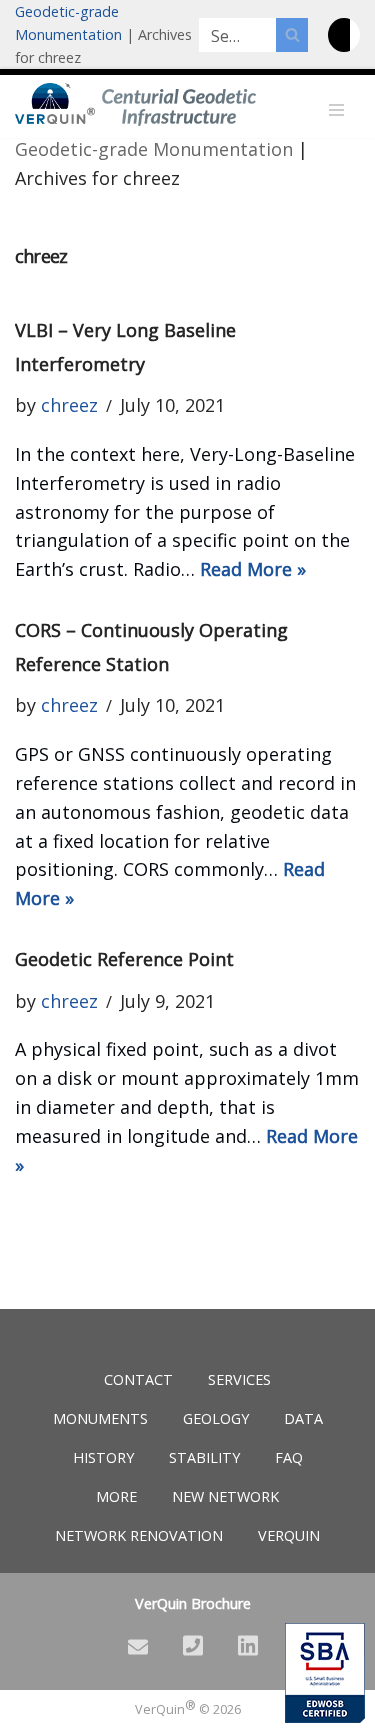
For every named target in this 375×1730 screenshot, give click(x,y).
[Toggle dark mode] (344, 35)
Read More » (253, 569)
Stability (204, 1457)
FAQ (289, 1457)
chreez (69, 405)
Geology (216, 1418)
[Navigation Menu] (336, 110)
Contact (138, 1379)
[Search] (292, 35)
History (103, 1457)
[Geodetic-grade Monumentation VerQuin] (55, 103)
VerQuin (289, 1535)
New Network (225, 1496)
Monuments (100, 1418)
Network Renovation (139, 1535)
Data (303, 1418)
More (116, 1496)
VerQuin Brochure (193, 1603)
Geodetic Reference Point (124, 959)
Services (239, 1379)
